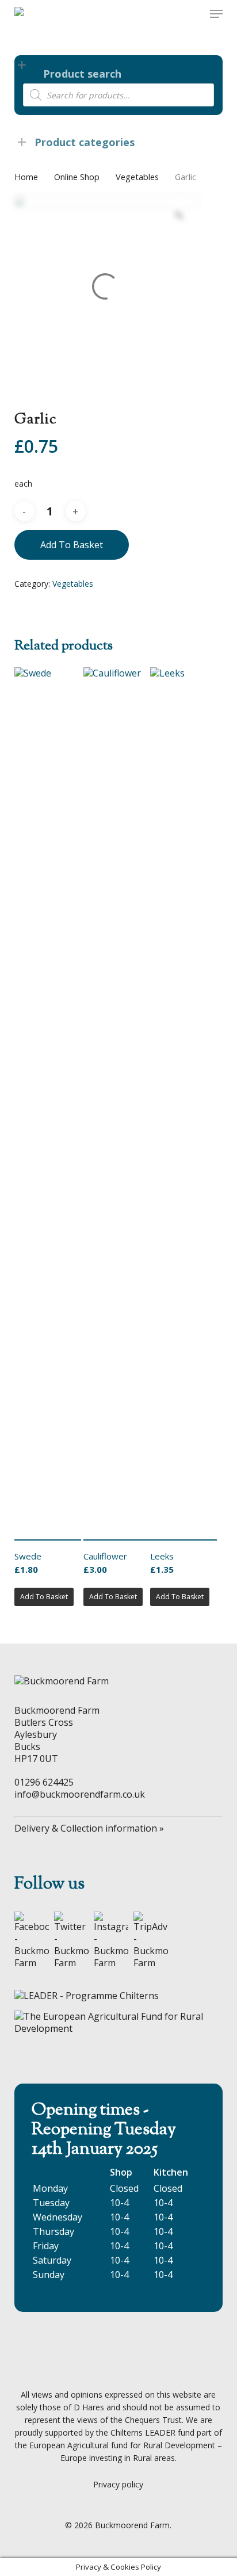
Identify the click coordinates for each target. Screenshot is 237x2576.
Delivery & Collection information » (89, 1828)
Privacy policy (118, 2484)
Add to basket (72, 545)
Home (26, 177)
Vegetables (137, 177)
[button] (216, 14)
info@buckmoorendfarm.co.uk (80, 1794)
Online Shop (77, 177)
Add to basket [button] (44, 1597)
